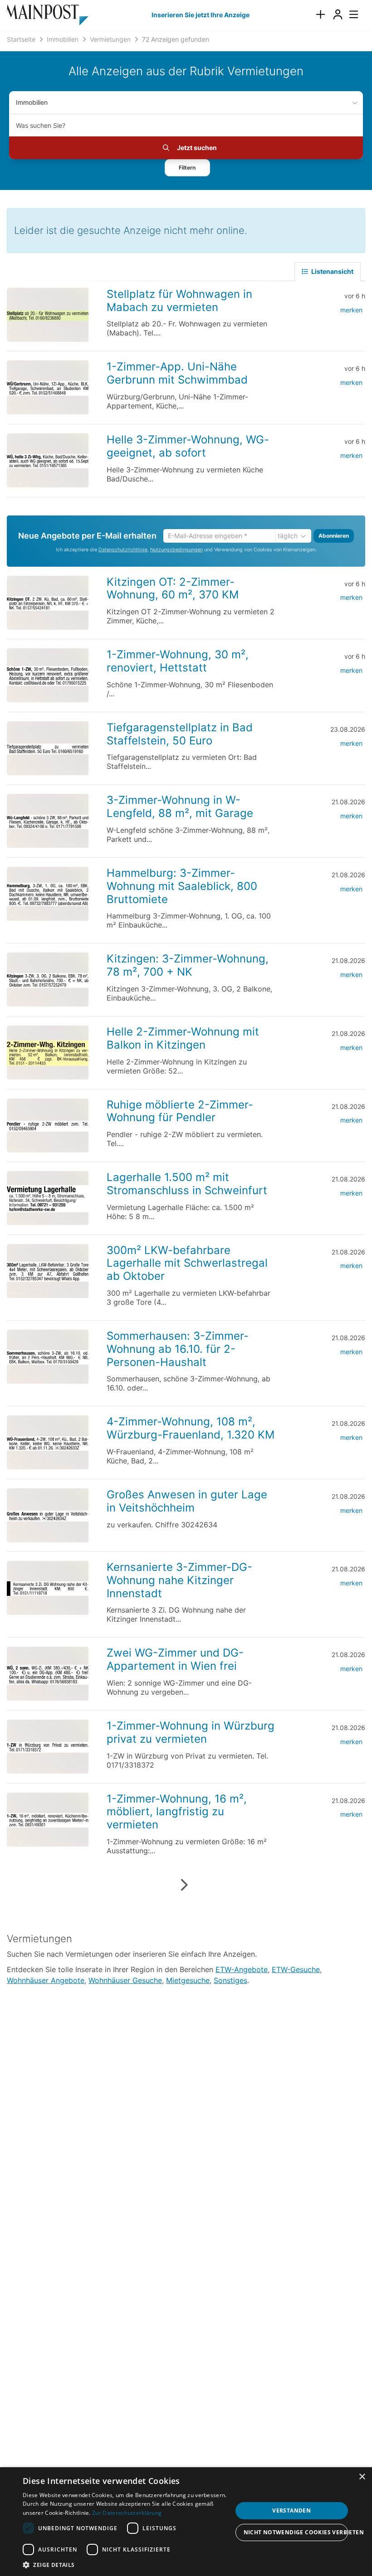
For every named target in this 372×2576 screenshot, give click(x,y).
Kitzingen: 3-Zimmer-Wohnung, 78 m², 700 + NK (188, 965)
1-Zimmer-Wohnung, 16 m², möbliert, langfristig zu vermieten (177, 1812)
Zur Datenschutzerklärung (127, 2513)
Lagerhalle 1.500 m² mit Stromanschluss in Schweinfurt (187, 1184)
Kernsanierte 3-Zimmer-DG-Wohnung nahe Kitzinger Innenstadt (179, 1580)
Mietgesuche (188, 1980)
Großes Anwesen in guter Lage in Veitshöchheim (187, 1501)
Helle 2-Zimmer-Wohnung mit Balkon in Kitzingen (183, 1038)
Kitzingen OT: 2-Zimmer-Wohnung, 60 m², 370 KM (173, 588)
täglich (288, 536)
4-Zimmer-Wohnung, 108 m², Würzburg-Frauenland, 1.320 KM (191, 1428)
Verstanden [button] (291, 2510)
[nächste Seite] (184, 1885)
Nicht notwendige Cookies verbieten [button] (296, 2532)
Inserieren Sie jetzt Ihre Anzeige (201, 15)
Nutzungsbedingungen (176, 550)
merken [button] (351, 310)
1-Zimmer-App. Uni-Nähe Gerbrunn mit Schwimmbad (177, 373)
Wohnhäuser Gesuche (125, 1980)
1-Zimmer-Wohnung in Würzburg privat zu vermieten (191, 1732)
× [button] (362, 2477)
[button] (187, 168)
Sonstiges (230, 1980)
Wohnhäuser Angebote (46, 1980)
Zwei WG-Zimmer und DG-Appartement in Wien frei (175, 1659)
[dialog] (186, 2522)
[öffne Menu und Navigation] (349, 14)
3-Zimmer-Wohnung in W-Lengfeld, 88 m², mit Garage (180, 807)
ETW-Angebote (242, 1969)
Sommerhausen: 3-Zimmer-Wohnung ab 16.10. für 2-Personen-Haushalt (178, 1349)
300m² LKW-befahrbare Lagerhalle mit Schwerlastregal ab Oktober (187, 1263)
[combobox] (186, 125)
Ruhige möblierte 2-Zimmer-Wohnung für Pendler (180, 1111)
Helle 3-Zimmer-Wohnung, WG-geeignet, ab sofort (188, 446)
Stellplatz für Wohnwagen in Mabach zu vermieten (179, 301)
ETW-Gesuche (296, 1969)
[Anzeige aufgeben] (320, 15)
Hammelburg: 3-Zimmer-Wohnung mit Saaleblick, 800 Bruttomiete (182, 886)
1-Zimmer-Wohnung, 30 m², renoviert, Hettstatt (178, 661)
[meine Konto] (338, 15)
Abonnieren (334, 536)
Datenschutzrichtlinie (123, 550)
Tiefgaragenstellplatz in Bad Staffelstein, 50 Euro (180, 734)
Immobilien (32, 102)
